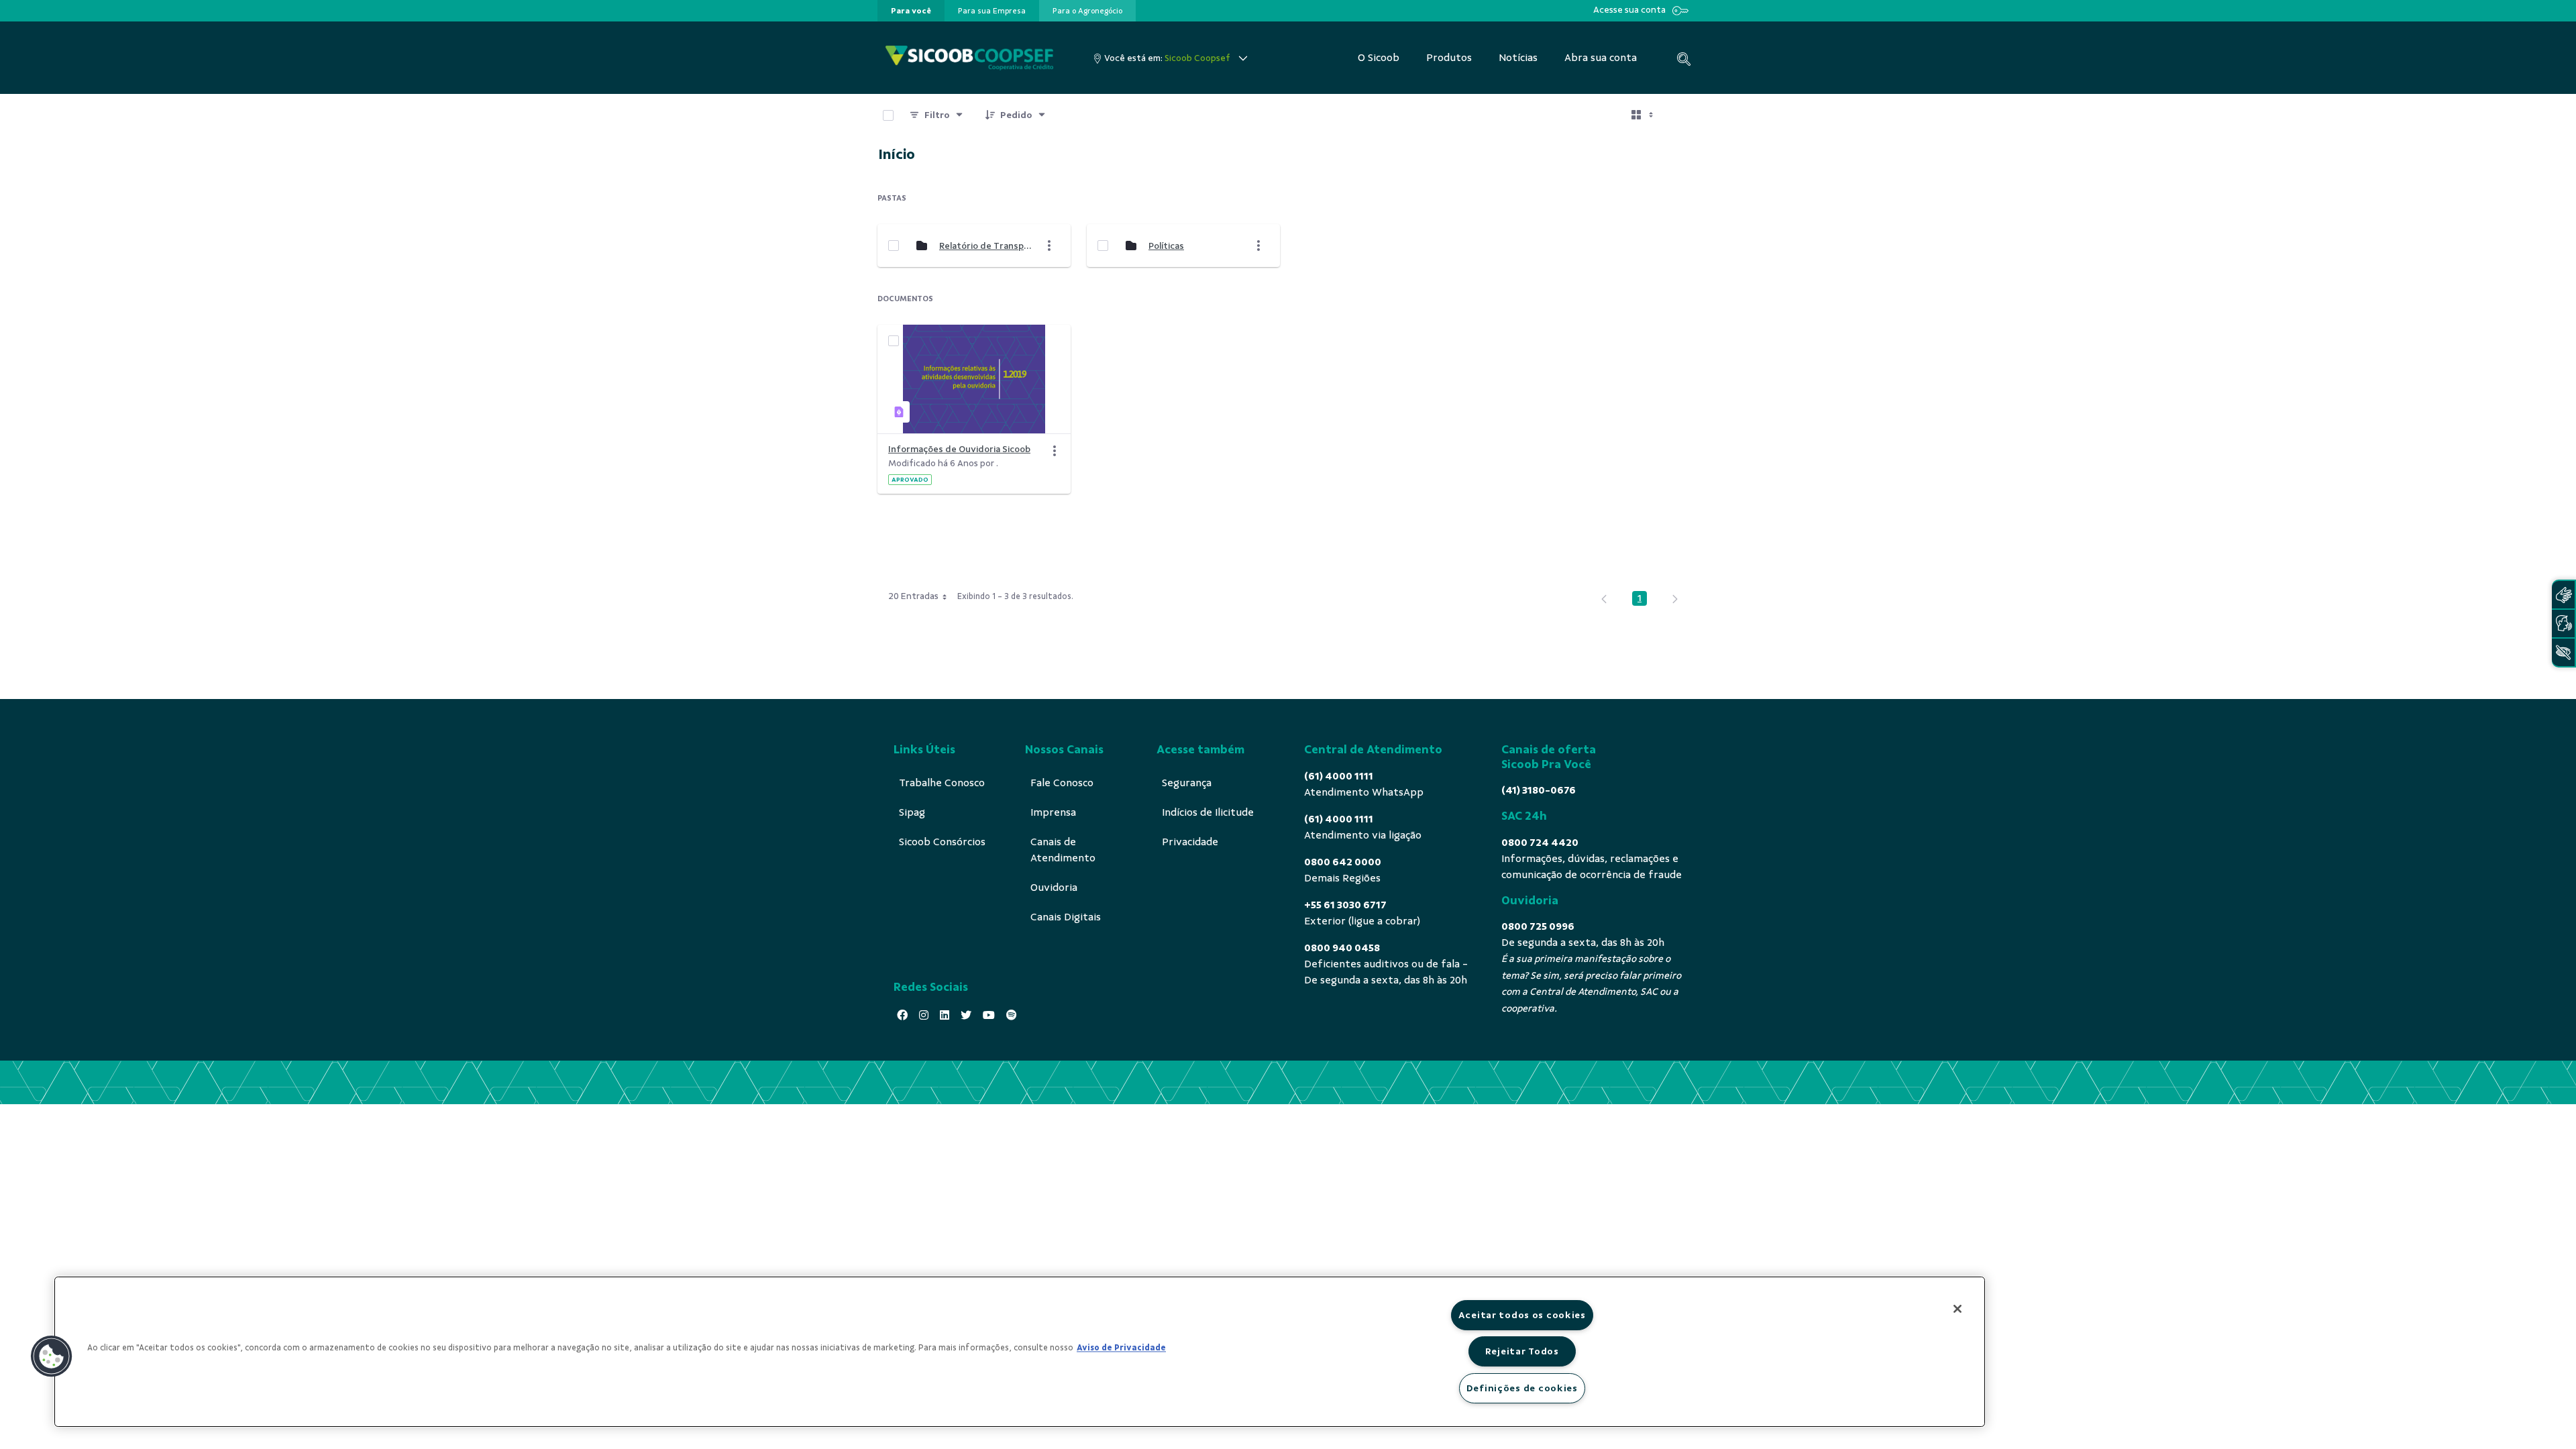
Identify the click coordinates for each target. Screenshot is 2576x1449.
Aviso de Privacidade (1121, 1348)
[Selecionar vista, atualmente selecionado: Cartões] (1644, 115)
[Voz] (2563, 624)
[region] (1020, 1352)
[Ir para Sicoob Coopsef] (969, 58)
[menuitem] (911, 11)
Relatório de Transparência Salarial (985, 246)
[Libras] (2563, 595)
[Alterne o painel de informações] (1682, 115)
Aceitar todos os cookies (1522, 1315)
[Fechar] (1957, 1309)
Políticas (1166, 246)
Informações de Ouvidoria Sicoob (959, 449)
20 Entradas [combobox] (913, 596)
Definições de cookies (1522, 1388)
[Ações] (1055, 451)
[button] (52, 1356)
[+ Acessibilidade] (2563, 652)
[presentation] (911, 11)
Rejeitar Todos (1522, 1351)
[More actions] (1049, 246)
